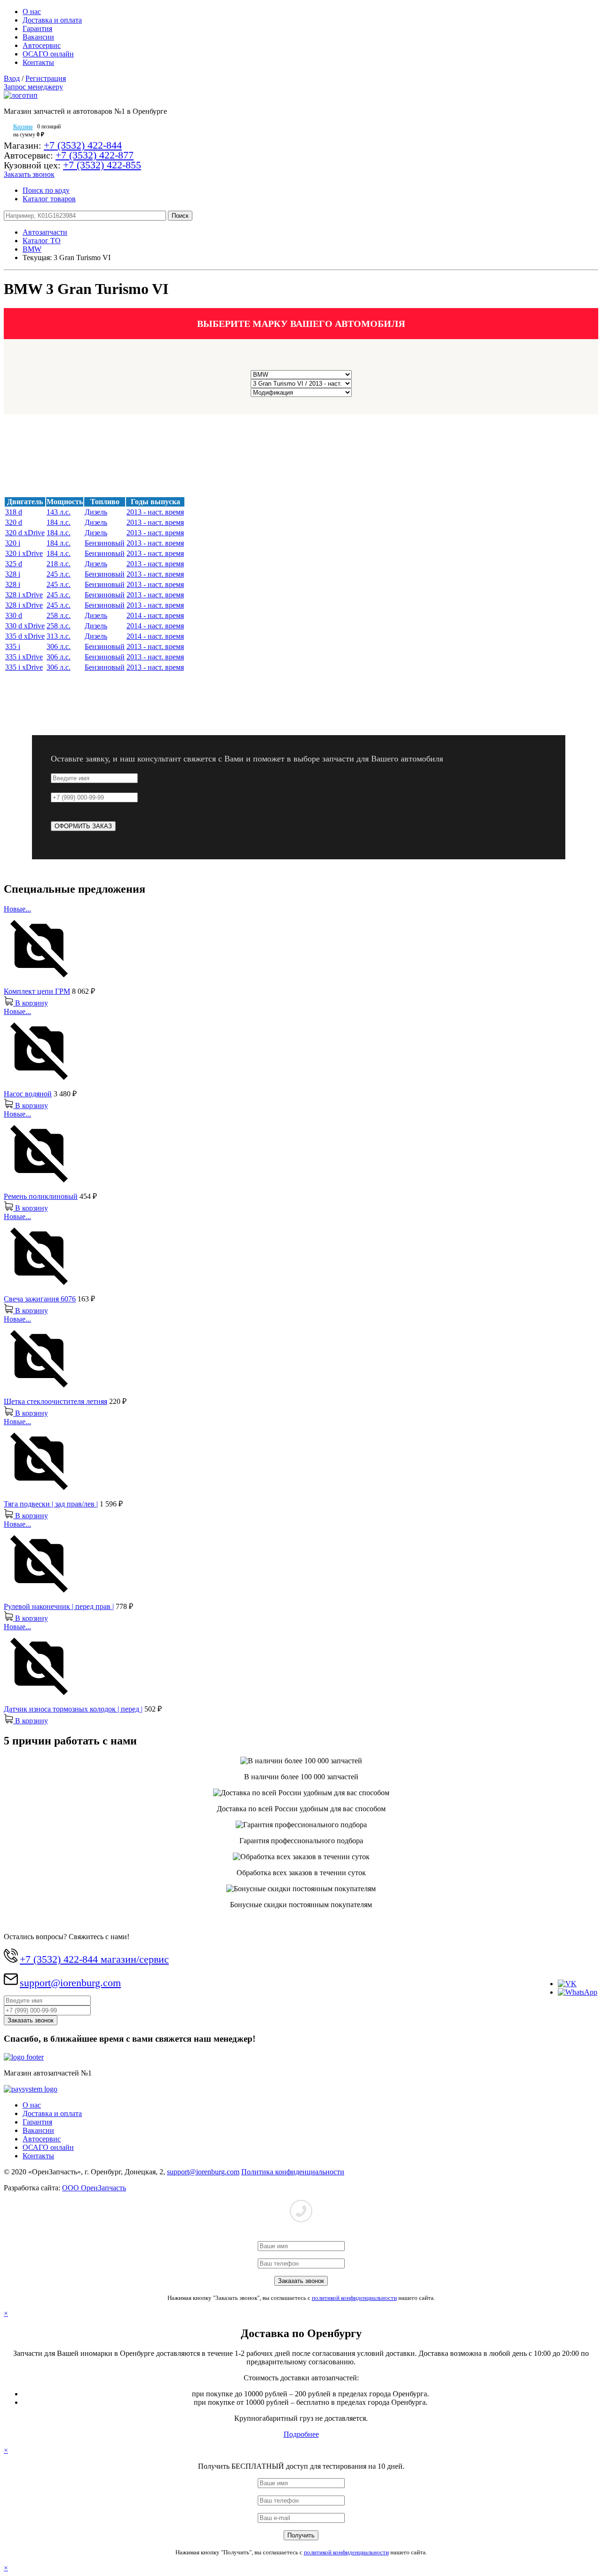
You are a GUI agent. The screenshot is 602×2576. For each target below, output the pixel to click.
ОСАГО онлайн (48, 54)
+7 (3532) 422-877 (95, 155)
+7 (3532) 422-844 (83, 145)
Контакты (38, 62)
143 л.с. (59, 512)
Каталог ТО (42, 241)
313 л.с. (59, 636)
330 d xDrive (25, 626)
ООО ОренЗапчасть (94, 2188)
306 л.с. (59, 646)
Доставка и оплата (52, 20)
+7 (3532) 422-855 (102, 165)
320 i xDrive (24, 553)
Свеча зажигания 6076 (40, 1299)
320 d (14, 522)
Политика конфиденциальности (293, 2172)
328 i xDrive (24, 595)
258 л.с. (59, 615)
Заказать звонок (29, 174)
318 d (14, 512)
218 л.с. (59, 564)
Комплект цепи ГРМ (37, 991)
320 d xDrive (25, 533)
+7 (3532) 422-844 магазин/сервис (94, 1959)
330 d (14, 615)
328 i (13, 574)
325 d (14, 564)
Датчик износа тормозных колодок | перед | (73, 1709)
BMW (32, 249)
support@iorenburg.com (70, 1983)
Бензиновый (105, 543)
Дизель (96, 512)
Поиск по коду (46, 190)
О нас (32, 12)
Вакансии (38, 37)
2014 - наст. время (155, 615)
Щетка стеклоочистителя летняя (55, 1401)
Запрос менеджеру (33, 87)
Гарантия (37, 28)
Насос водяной (28, 1094)
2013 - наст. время (155, 512)
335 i (13, 646)
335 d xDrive (25, 636)
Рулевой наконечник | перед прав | (59, 1606)
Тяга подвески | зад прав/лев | (51, 1504)
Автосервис (42, 45)
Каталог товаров (49, 199)
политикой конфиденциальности (354, 2298)
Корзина (23, 127)
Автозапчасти (45, 232)
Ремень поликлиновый (41, 1196)
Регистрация (46, 78)
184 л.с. (59, 522)
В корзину (31, 1003)
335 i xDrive (24, 657)
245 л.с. (59, 574)
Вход (12, 78)
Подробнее (301, 2434)
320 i (13, 543)
